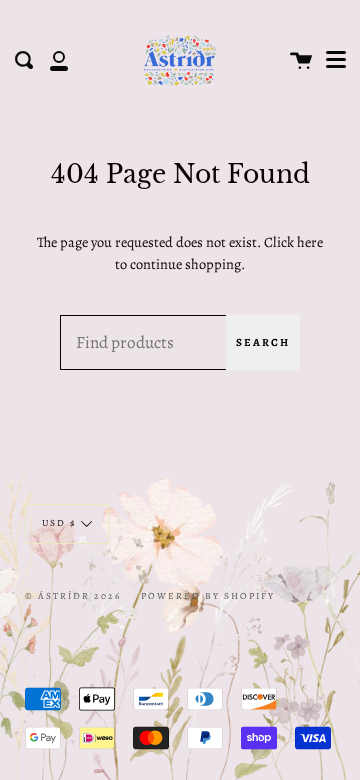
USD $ (59, 522)
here (310, 242)
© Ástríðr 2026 (73, 595)
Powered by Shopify (208, 595)
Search (263, 342)
